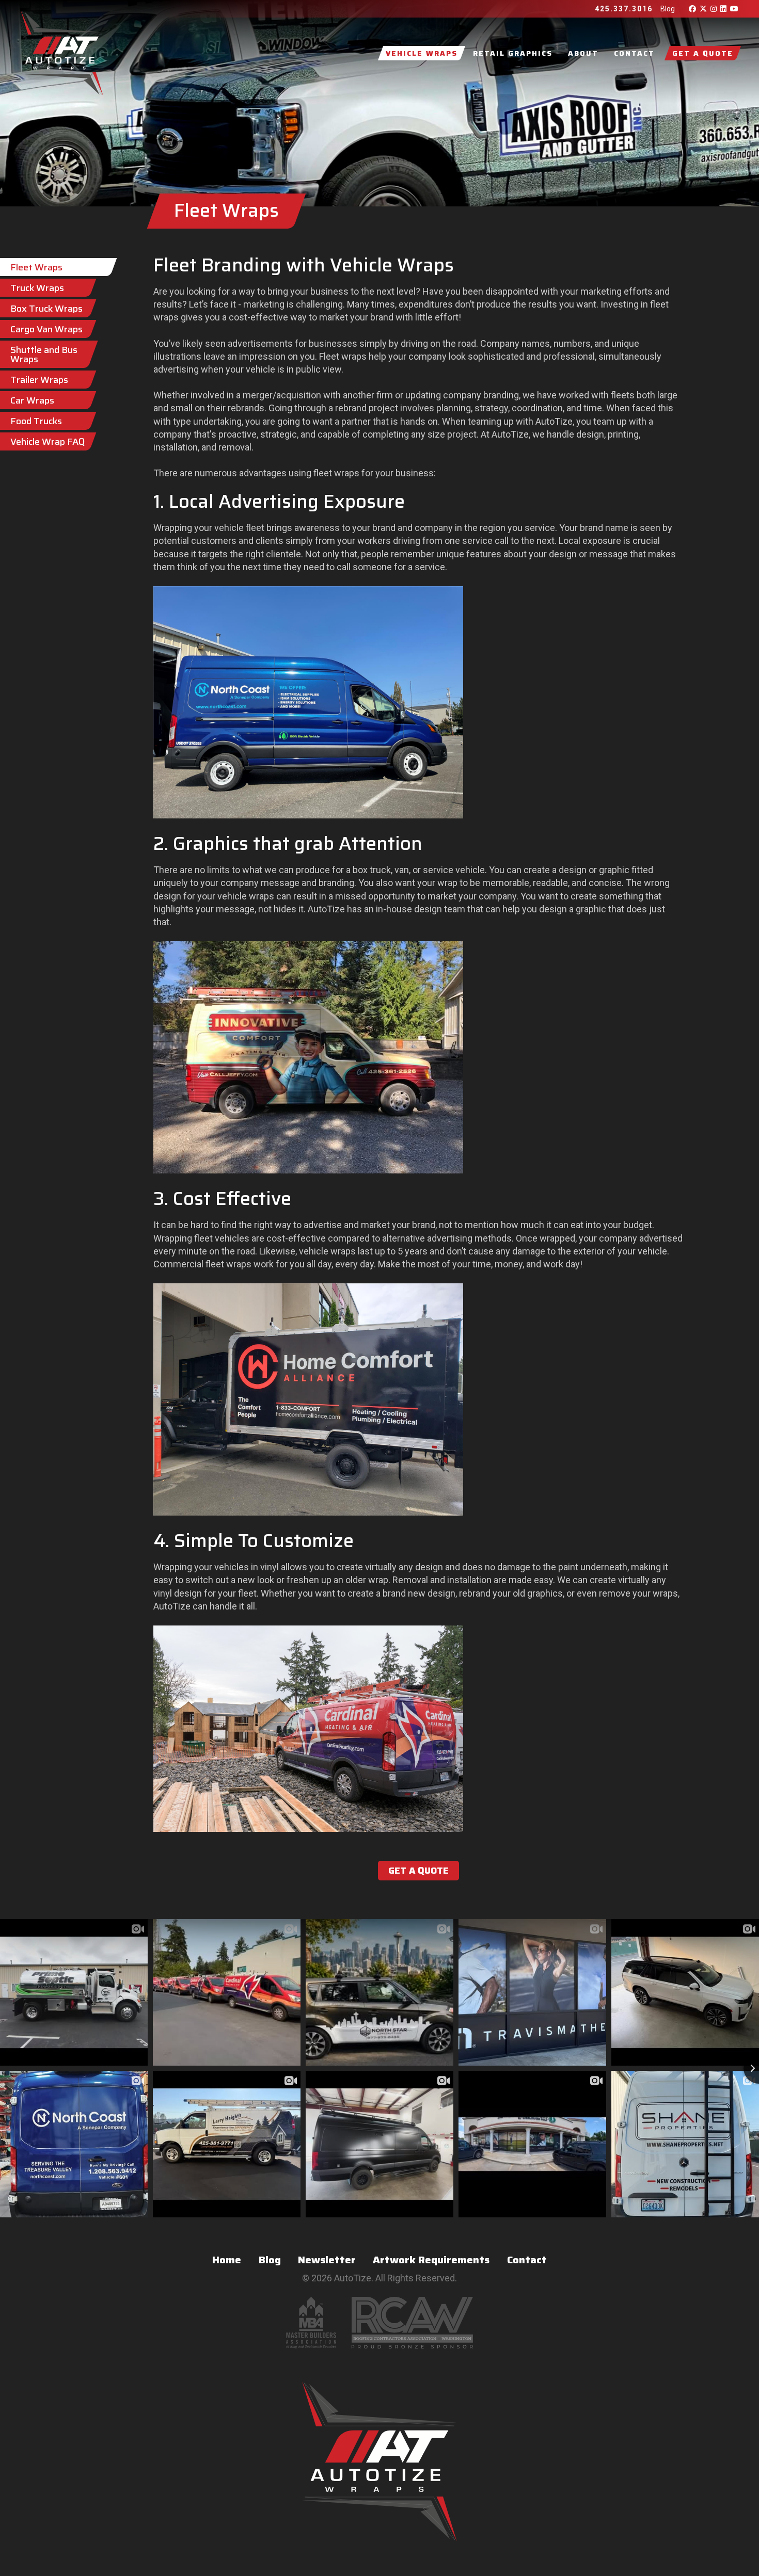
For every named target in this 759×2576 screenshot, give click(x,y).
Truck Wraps (37, 288)
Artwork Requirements (431, 2260)
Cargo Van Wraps (46, 329)
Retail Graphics (513, 53)
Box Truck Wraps (46, 309)
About (583, 53)
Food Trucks (36, 421)
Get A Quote (703, 53)
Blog (668, 9)
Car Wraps (32, 400)
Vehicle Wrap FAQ (48, 442)
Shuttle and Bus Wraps (44, 355)
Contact (634, 53)
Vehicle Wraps (422, 53)
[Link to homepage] (62, 53)
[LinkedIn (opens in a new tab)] (722, 9)
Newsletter (327, 2260)
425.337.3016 (624, 9)
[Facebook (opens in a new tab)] (691, 9)
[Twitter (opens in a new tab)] (702, 9)
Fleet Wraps (36, 267)
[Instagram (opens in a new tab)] (713, 9)
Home (227, 2260)
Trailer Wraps (39, 380)
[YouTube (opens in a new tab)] (733, 9)
